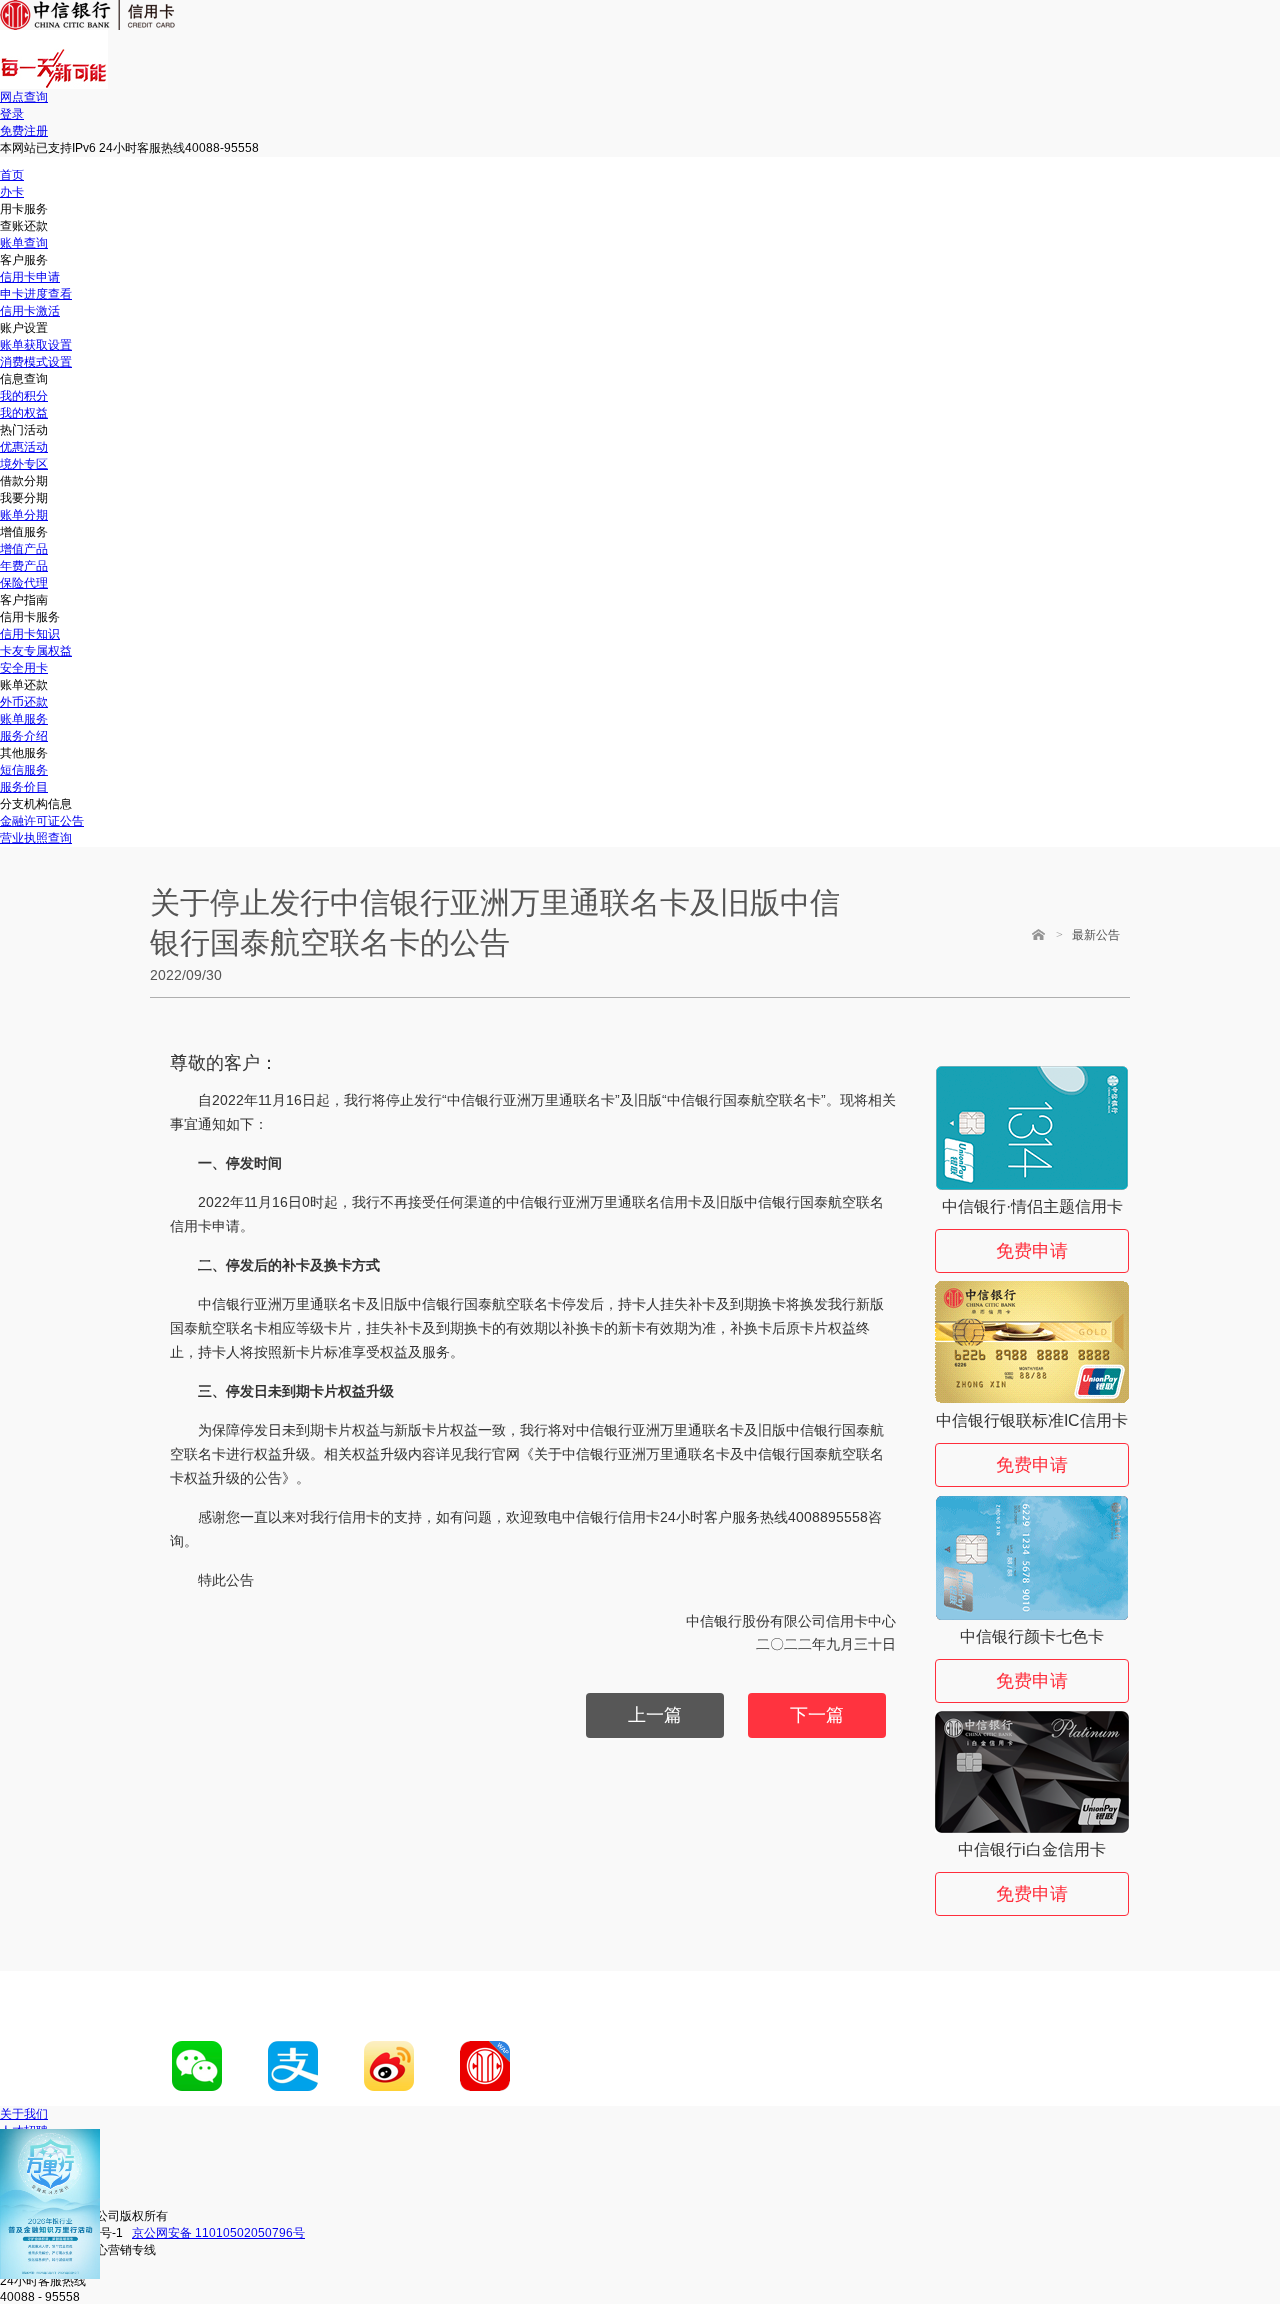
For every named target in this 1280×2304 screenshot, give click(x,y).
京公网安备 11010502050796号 (218, 2233)
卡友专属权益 (36, 651)
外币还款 (24, 702)
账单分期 (24, 515)
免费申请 (1032, 1251)
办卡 (12, 192)
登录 (12, 114)
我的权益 (24, 413)
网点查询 (24, 97)
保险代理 (24, 583)
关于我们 (24, 2114)
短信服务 (24, 770)
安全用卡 (24, 668)
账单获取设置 (36, 345)
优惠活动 (24, 447)
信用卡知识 (30, 634)
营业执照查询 (36, 838)
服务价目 (24, 787)
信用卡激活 (30, 311)
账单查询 (24, 243)
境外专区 (24, 464)
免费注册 (24, 131)
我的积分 (24, 396)
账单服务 (24, 719)
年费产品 (24, 566)
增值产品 (24, 549)
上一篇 (655, 1715)
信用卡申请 (30, 277)
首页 (12, 175)
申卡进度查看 (36, 294)
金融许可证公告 (42, 821)
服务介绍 (24, 736)
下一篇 (817, 1715)
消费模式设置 (36, 362)
